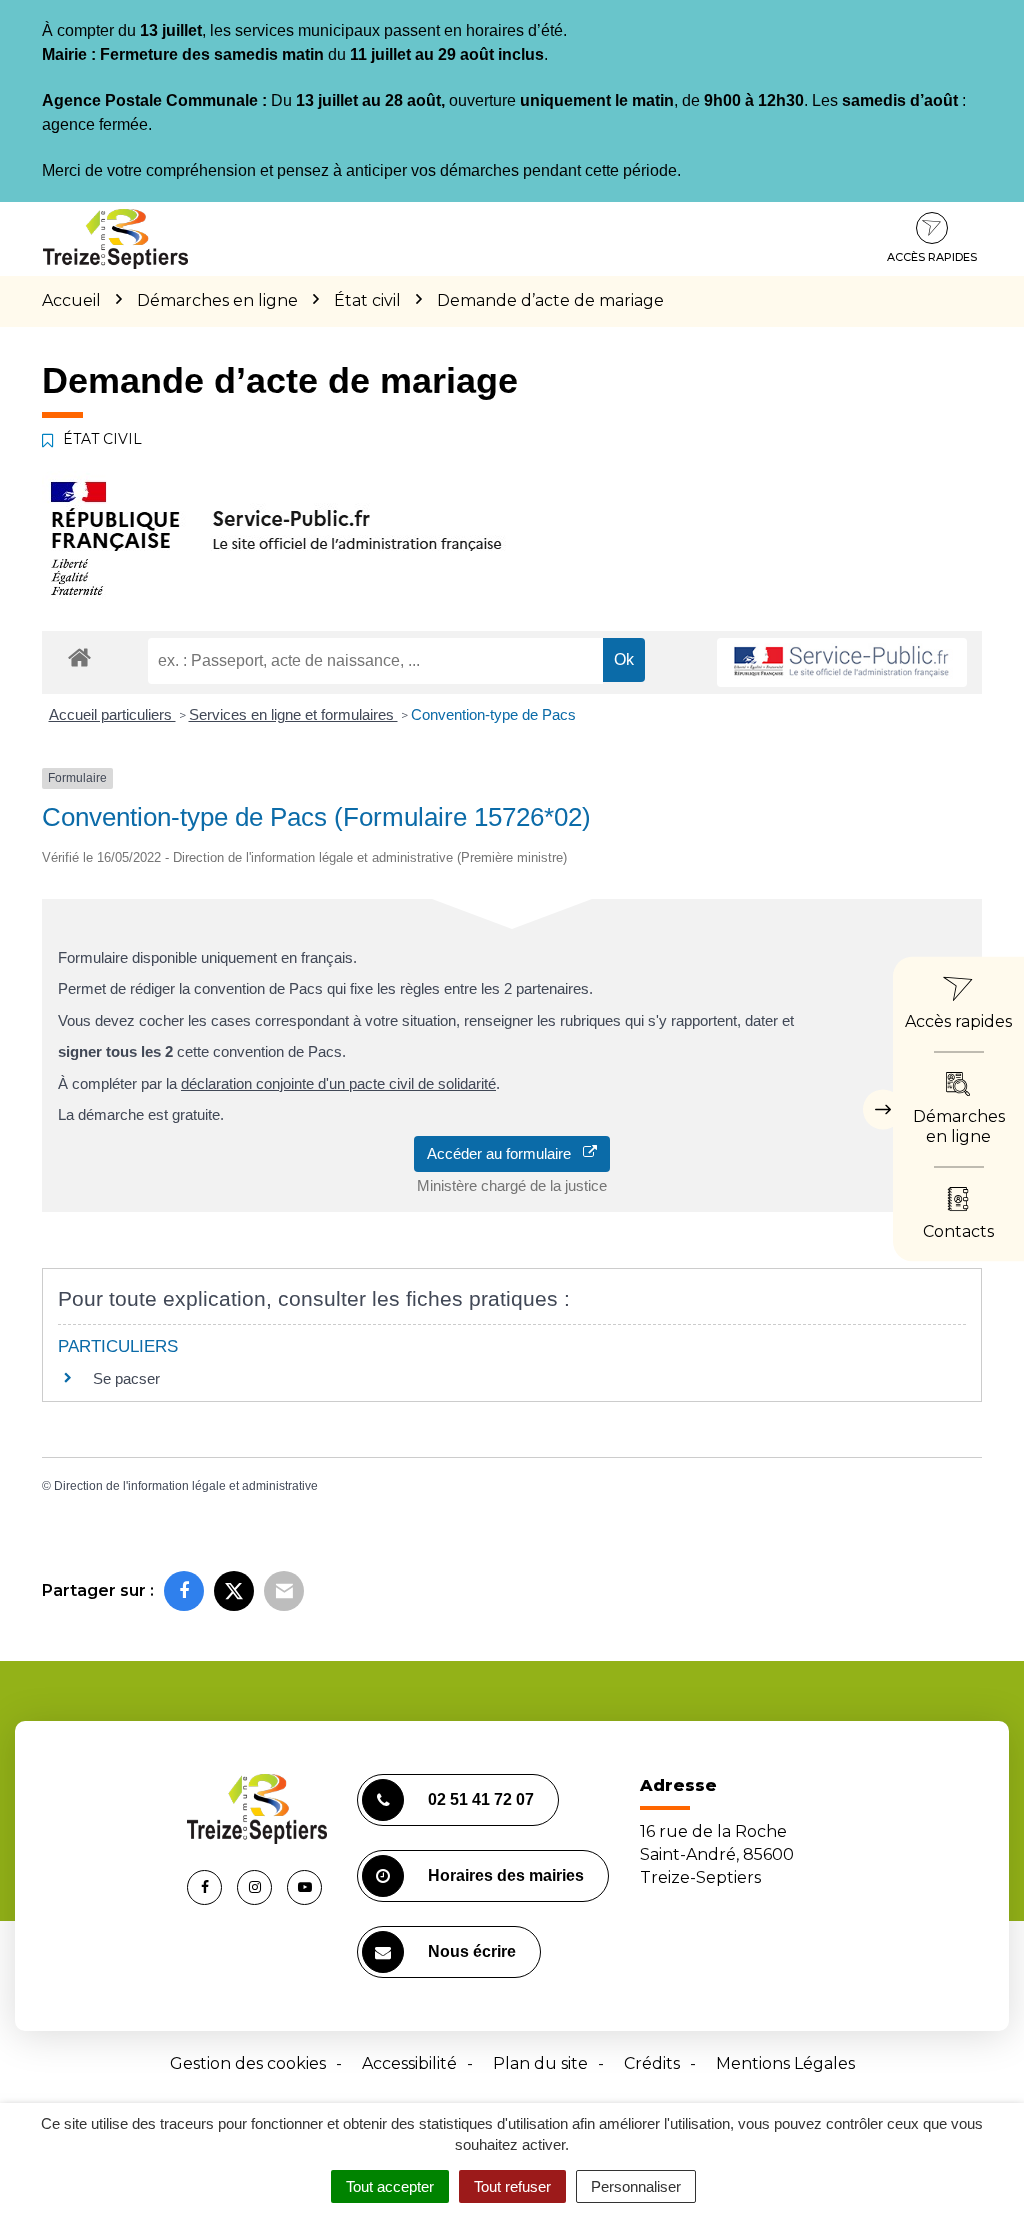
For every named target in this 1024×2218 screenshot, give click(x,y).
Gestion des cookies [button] (248, 2063)
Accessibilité (409, 2063)
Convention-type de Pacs (493, 714)
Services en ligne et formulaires (293, 714)
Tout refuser (512, 2186)
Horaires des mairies (506, 1875)
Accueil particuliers (112, 714)
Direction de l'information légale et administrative (186, 1486)
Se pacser (126, 1378)
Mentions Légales (785, 2063)
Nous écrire (472, 1951)
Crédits (652, 2063)
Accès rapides (932, 257)
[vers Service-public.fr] (842, 662)
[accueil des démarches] (79, 656)
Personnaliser (636, 2186)
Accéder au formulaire (505, 1153)
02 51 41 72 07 (481, 1799)
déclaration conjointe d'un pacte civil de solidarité (338, 1083)
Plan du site (540, 2063)
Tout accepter (390, 2186)
